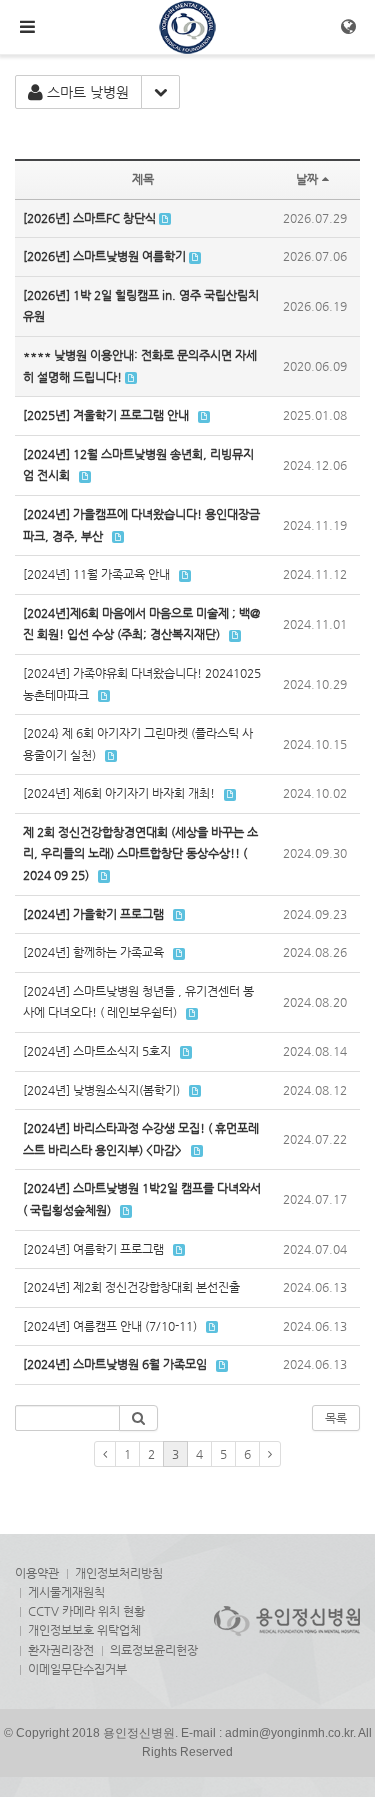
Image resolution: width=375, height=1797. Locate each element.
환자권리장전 (61, 1650)
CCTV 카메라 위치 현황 (86, 1611)
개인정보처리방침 (119, 1573)
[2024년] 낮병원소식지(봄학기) (101, 1090)
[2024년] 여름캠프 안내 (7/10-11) (110, 1326)
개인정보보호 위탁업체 (84, 1630)
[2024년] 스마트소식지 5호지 (97, 1051)
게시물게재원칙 (66, 1592)
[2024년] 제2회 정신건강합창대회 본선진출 (131, 1287)
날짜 (307, 179)
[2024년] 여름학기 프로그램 (93, 1249)
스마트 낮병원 (86, 92)
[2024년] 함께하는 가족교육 (93, 952)
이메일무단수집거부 (77, 1669)
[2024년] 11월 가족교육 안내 (96, 574)
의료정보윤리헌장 (154, 1650)
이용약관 (37, 1573)
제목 (143, 179)
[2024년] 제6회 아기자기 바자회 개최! (119, 793)
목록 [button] (336, 1418)
